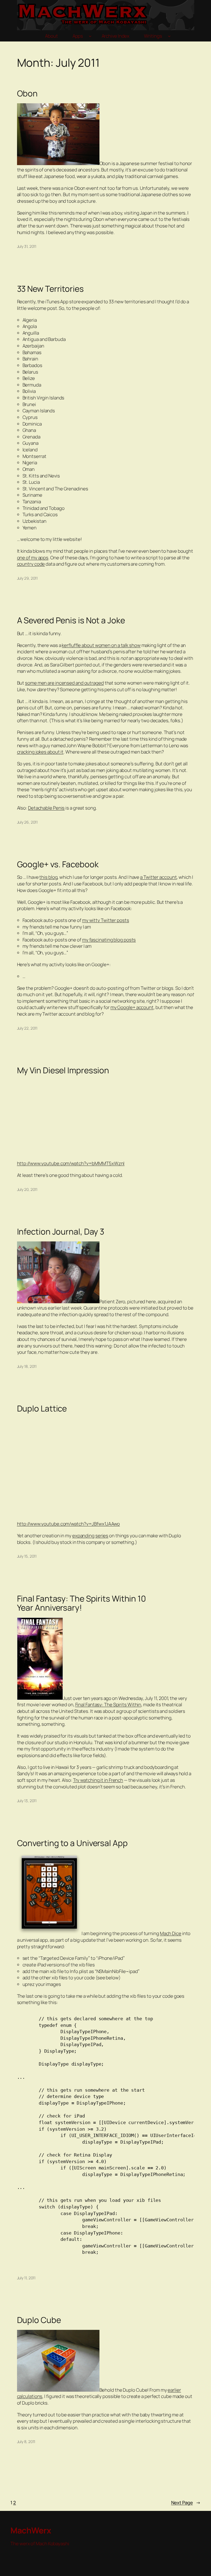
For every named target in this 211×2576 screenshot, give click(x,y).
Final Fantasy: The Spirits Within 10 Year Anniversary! (81, 1603)
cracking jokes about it (40, 752)
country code (31, 564)
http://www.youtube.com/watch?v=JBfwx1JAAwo (69, 1524)
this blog (48, 877)
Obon (27, 93)
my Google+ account (132, 1007)
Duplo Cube (39, 2320)
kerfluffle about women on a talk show (101, 645)
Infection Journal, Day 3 (61, 1231)
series (102, 1536)
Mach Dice (171, 1933)
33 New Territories (50, 289)
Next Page (186, 2503)
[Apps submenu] (90, 36)
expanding (83, 1536)
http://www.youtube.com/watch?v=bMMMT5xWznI (71, 1163)
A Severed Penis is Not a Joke (71, 620)
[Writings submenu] (169, 36)
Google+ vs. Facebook (58, 864)
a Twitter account (158, 877)
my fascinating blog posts (109, 940)
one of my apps (33, 558)
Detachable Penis (46, 808)
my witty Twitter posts (106, 920)
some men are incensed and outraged (64, 683)
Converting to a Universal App (72, 1843)
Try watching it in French (98, 1780)
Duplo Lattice (42, 1408)
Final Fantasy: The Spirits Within (108, 1704)
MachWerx (31, 2530)
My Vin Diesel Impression (63, 1070)
